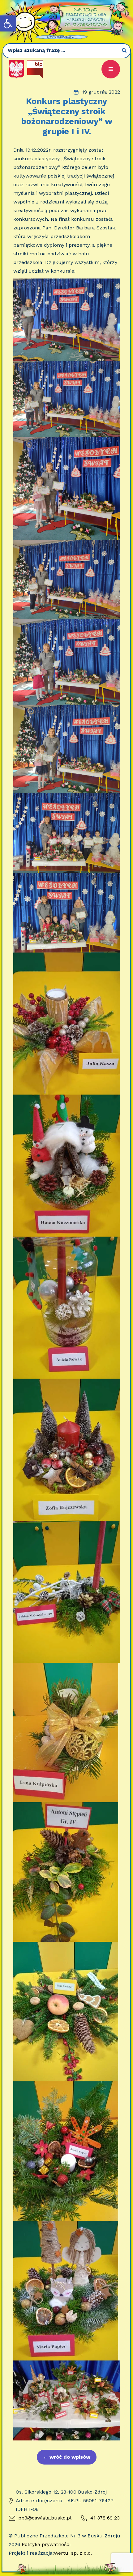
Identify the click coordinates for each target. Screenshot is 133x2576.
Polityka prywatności (46, 2544)
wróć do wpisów (67, 2457)
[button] (8, 23)
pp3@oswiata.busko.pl (45, 2518)
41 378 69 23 (105, 2518)
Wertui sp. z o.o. (73, 2553)
